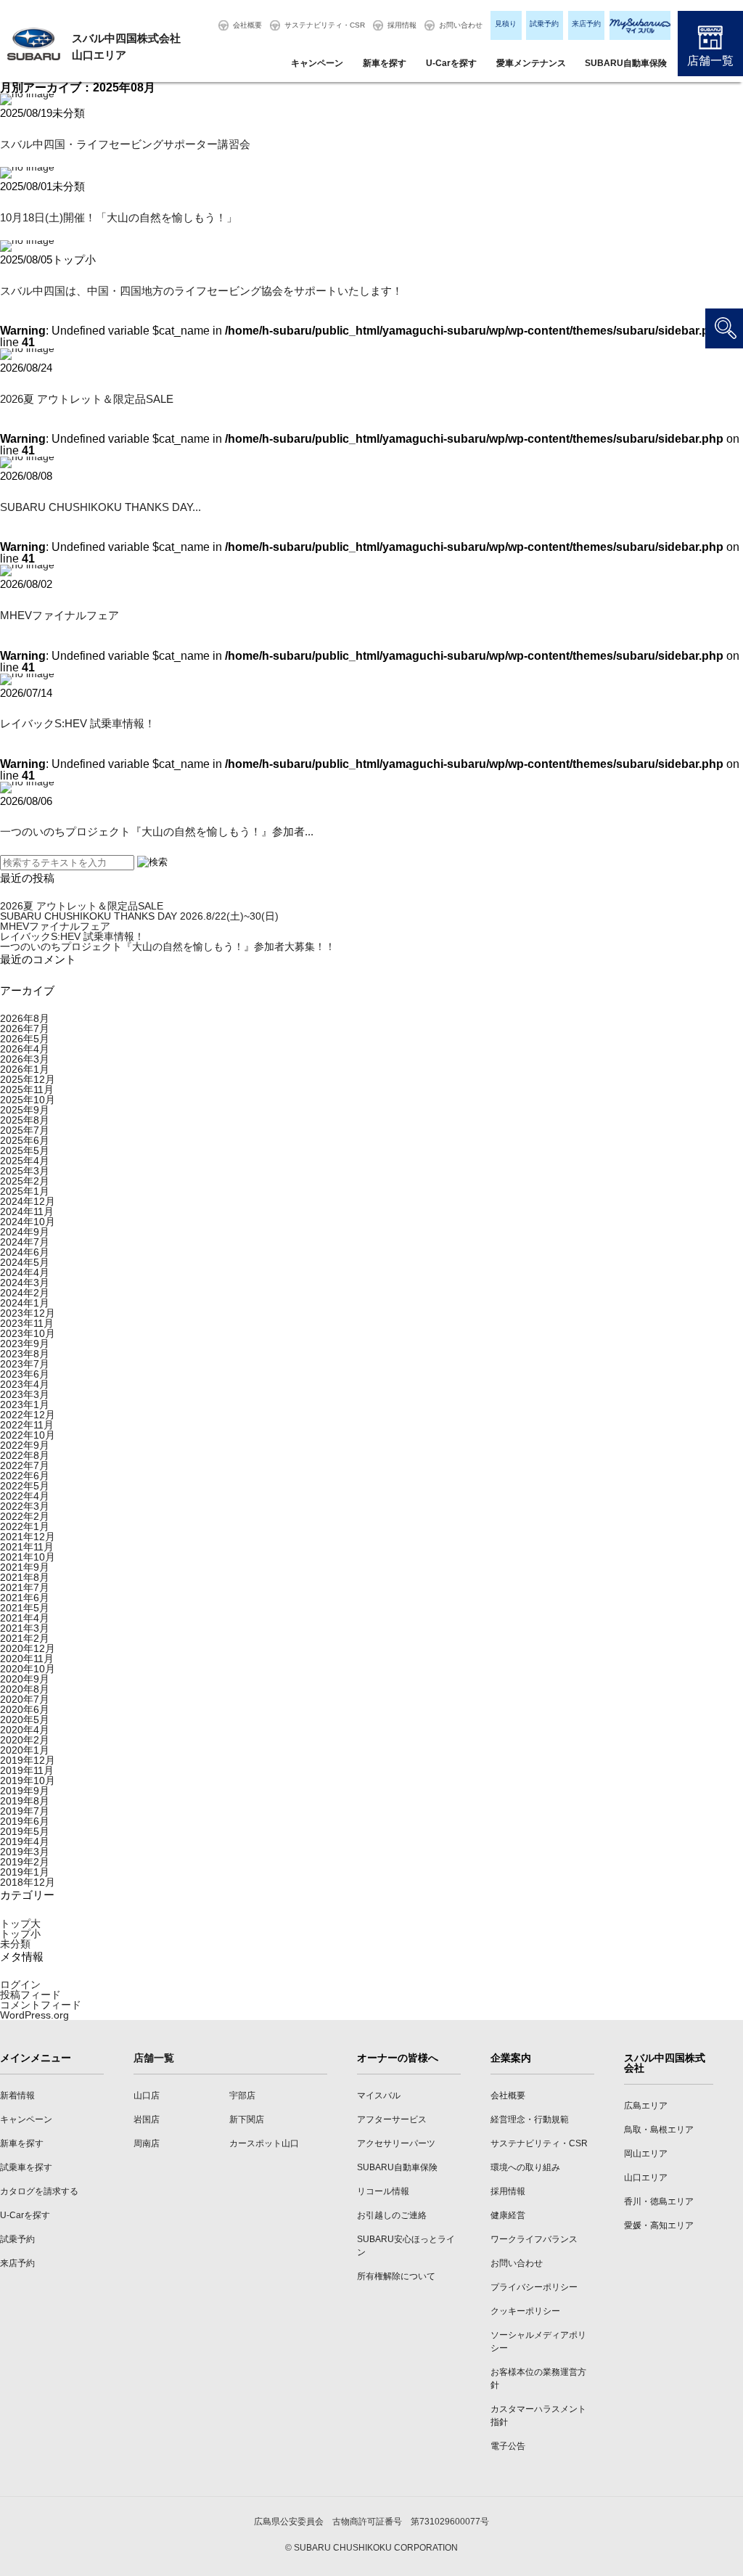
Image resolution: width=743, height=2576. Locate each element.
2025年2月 (25, 1181)
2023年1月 (25, 1404)
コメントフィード (41, 2005)
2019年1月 (25, 1872)
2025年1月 (25, 1191)
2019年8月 (25, 1801)
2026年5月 (25, 1039)
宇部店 (242, 2095)
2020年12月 (28, 1648)
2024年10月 (28, 1222)
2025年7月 (25, 1130)
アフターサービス (392, 2119)
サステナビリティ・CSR (325, 25)
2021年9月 (25, 1567)
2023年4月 (25, 1384)
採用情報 (402, 25)
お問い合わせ (461, 25)
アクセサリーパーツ (396, 2143)
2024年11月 (27, 1211)
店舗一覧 (710, 61)
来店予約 (586, 24)
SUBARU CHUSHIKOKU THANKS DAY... (100, 507)
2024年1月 (25, 1303)
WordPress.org (34, 2015)
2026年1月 (25, 1069)
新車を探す (385, 63)
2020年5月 (25, 1720)
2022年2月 (25, 1516)
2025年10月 (28, 1100)
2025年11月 (27, 1089)
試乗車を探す (26, 2167)
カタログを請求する (39, 2191)
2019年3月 (25, 1852)
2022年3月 (25, 1506)
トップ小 (20, 1934)
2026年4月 (25, 1049)
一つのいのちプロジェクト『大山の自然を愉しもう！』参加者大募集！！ (168, 946)
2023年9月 (25, 1344)
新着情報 (17, 2095)
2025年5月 (25, 1150)
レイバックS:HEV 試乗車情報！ (78, 723)
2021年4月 (25, 1618)
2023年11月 (27, 1323)
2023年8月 (25, 1354)
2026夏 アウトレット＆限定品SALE (87, 399)
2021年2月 (25, 1638)
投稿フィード (30, 1995)
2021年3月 (25, 1628)
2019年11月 (27, 1770)
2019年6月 (25, 1821)
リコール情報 (383, 2191)
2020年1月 (25, 1750)
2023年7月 (25, 1364)
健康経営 (508, 2215)
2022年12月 (28, 1415)
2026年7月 (25, 1029)
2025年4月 (25, 1161)
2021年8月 (25, 1577)
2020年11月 (27, 1659)
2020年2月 (25, 1740)
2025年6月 (25, 1140)
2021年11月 (27, 1547)
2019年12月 (28, 1760)
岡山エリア (646, 2154)
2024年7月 (25, 1242)
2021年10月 (28, 1557)
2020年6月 (25, 1709)
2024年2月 (25, 1293)
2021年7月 (25, 1587)
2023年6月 (25, 1374)
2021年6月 (25, 1598)
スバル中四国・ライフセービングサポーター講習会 (125, 144)
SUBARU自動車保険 (626, 63)
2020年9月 (25, 1679)
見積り (506, 24)
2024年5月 (25, 1262)
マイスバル (379, 2095)
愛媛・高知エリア (659, 2225)
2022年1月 (25, 1526)
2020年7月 (25, 1699)
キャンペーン (317, 63)
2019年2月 (25, 1862)
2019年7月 (25, 1811)
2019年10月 (28, 1780)
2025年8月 (25, 1120)
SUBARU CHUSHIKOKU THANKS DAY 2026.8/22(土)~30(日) (139, 916)
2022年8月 (25, 1455)
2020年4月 (25, 1730)
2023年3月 (25, 1394)
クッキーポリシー (525, 2311)
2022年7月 (25, 1465)
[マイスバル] (640, 25)
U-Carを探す (451, 63)
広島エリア (646, 2106)
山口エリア (646, 2178)
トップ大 (20, 1923)
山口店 (147, 2095)
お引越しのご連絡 (392, 2215)
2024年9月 (25, 1232)
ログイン (20, 1984)
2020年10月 (28, 1669)
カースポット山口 (264, 2143)
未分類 (15, 1944)
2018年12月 (28, 1882)
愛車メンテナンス (531, 63)
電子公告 (508, 2446)
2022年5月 (25, 1486)
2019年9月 (25, 1791)
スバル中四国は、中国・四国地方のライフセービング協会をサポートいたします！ (201, 291)
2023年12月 (28, 1313)
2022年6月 (25, 1476)
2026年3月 (25, 1059)
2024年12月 (28, 1201)
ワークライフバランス (534, 2239)
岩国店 (147, 2119)
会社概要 (247, 25)
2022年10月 (28, 1435)
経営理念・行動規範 (530, 2119)
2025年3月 (25, 1171)
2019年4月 (25, 1841)
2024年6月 (25, 1252)
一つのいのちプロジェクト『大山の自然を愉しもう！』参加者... (157, 831)
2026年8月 (25, 1018)
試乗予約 (544, 24)
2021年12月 (28, 1537)
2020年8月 (25, 1689)
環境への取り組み (525, 2167)
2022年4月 (25, 1496)
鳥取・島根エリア (659, 2130)
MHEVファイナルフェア (59, 615)
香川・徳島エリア (659, 2201)
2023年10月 (28, 1333)
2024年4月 (25, 1272)
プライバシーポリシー (534, 2287)
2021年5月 (25, 1608)
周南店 (147, 2143)
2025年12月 (28, 1079)
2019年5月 (25, 1831)
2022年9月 (25, 1445)
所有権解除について (396, 2276)
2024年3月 (25, 1283)
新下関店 (247, 2119)
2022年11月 (27, 1425)
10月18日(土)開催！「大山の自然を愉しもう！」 (119, 217)
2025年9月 (25, 1110)
